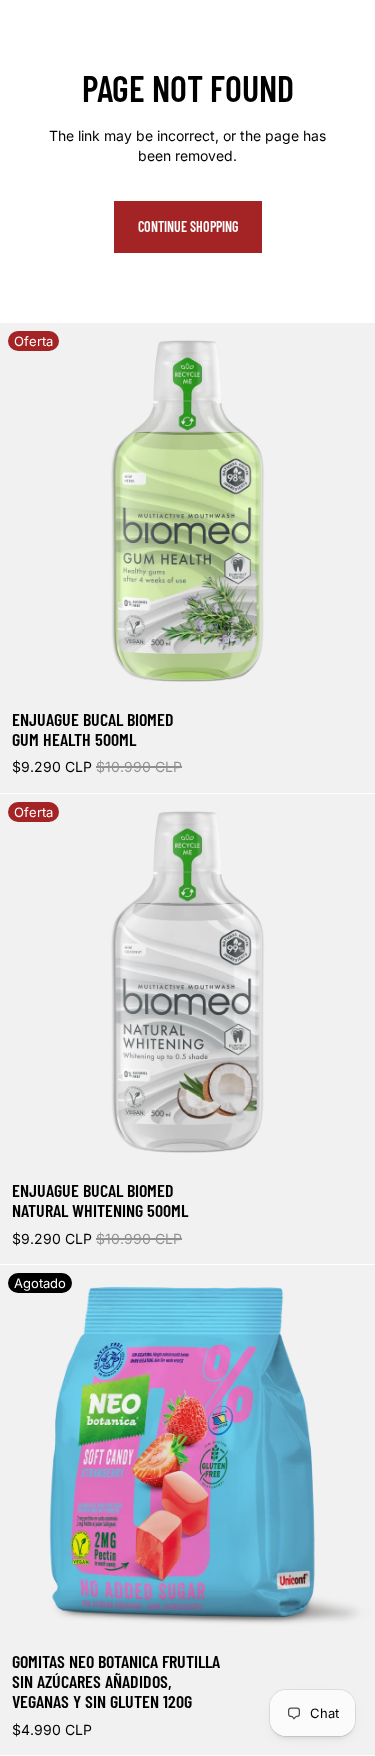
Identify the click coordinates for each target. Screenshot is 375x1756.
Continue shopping (188, 226)
